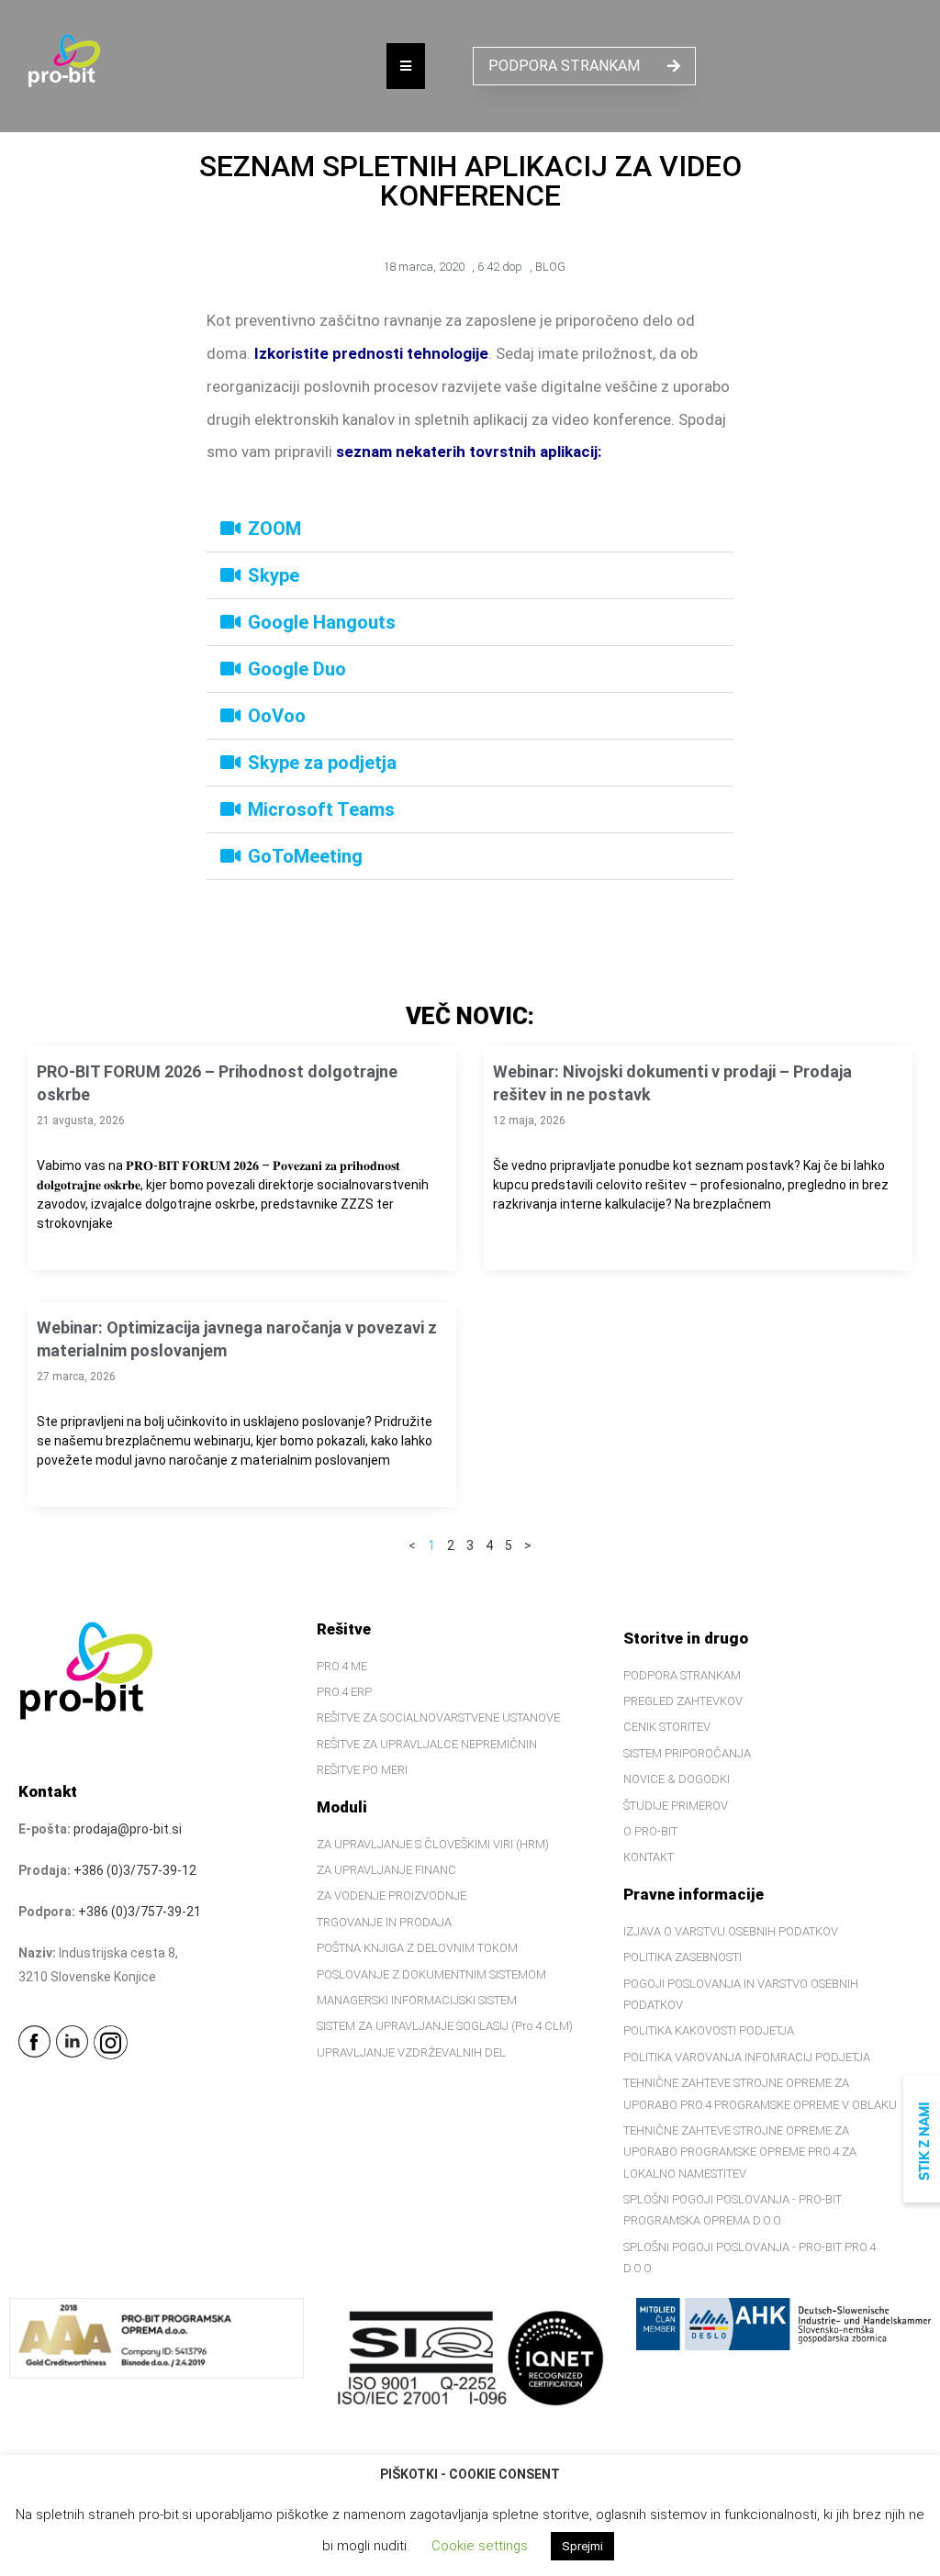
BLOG (550, 267)
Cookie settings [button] (480, 2546)
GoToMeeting (305, 856)
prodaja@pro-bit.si (128, 1829)
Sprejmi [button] (582, 2546)
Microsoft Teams (321, 809)
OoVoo (277, 716)
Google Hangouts (322, 622)
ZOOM (274, 529)
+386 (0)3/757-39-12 (135, 1870)
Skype (274, 575)
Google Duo (297, 669)
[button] (470, 529)
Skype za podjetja (322, 763)
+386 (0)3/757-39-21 (140, 1912)
